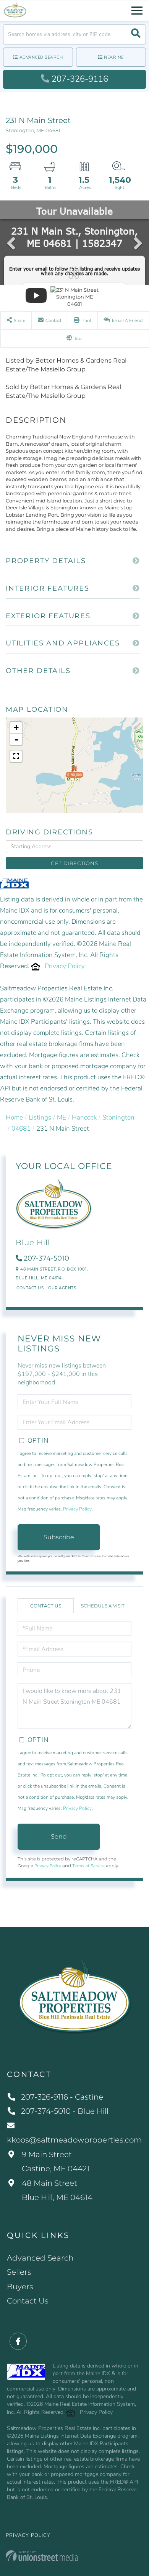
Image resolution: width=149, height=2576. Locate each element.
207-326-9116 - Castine (62, 2097)
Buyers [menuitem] (20, 2287)
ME (62, 1117)
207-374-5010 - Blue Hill (65, 2111)
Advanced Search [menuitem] (40, 2258)
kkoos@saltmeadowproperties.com (74, 2140)
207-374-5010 (46, 1258)
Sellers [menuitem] (19, 2272)
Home (14, 1117)
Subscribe (59, 1537)
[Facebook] (18, 2342)
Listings (40, 1117)
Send (59, 1836)
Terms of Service (88, 1866)
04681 (21, 1129)
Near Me (114, 57)
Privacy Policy (65, 966)
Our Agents (62, 1288)
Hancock (84, 1117)
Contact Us (30, 1288)
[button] (136, 34)
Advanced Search (41, 57)
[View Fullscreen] (16, 756)
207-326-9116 (80, 79)
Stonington (118, 1117)
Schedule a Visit (103, 1606)
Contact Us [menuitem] (28, 2301)
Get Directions (74, 863)
